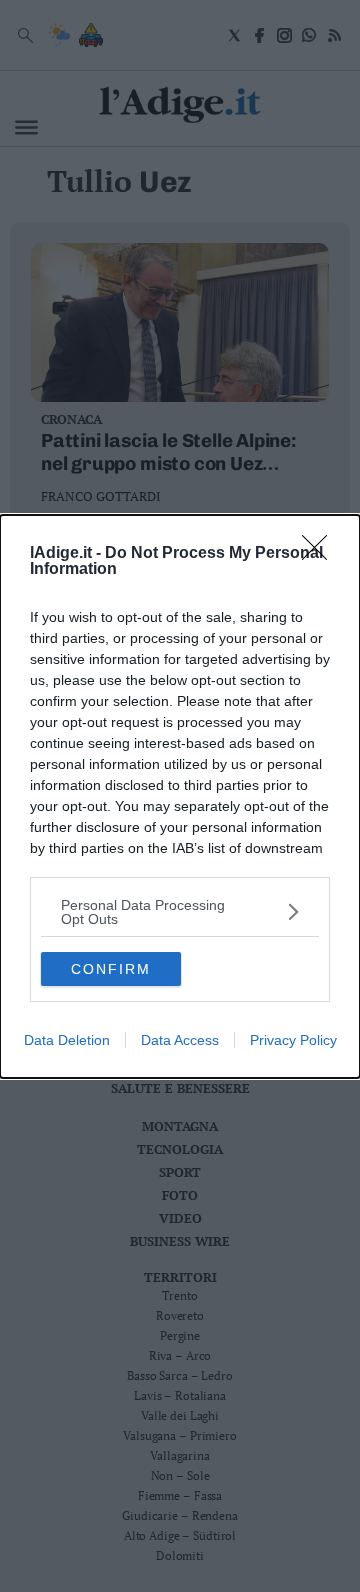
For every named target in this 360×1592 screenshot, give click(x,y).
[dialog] (180, 796)
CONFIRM (111, 969)
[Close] (321, 554)
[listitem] (180, 912)
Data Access (180, 1040)
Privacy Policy (293, 1040)
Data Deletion (67, 1040)
